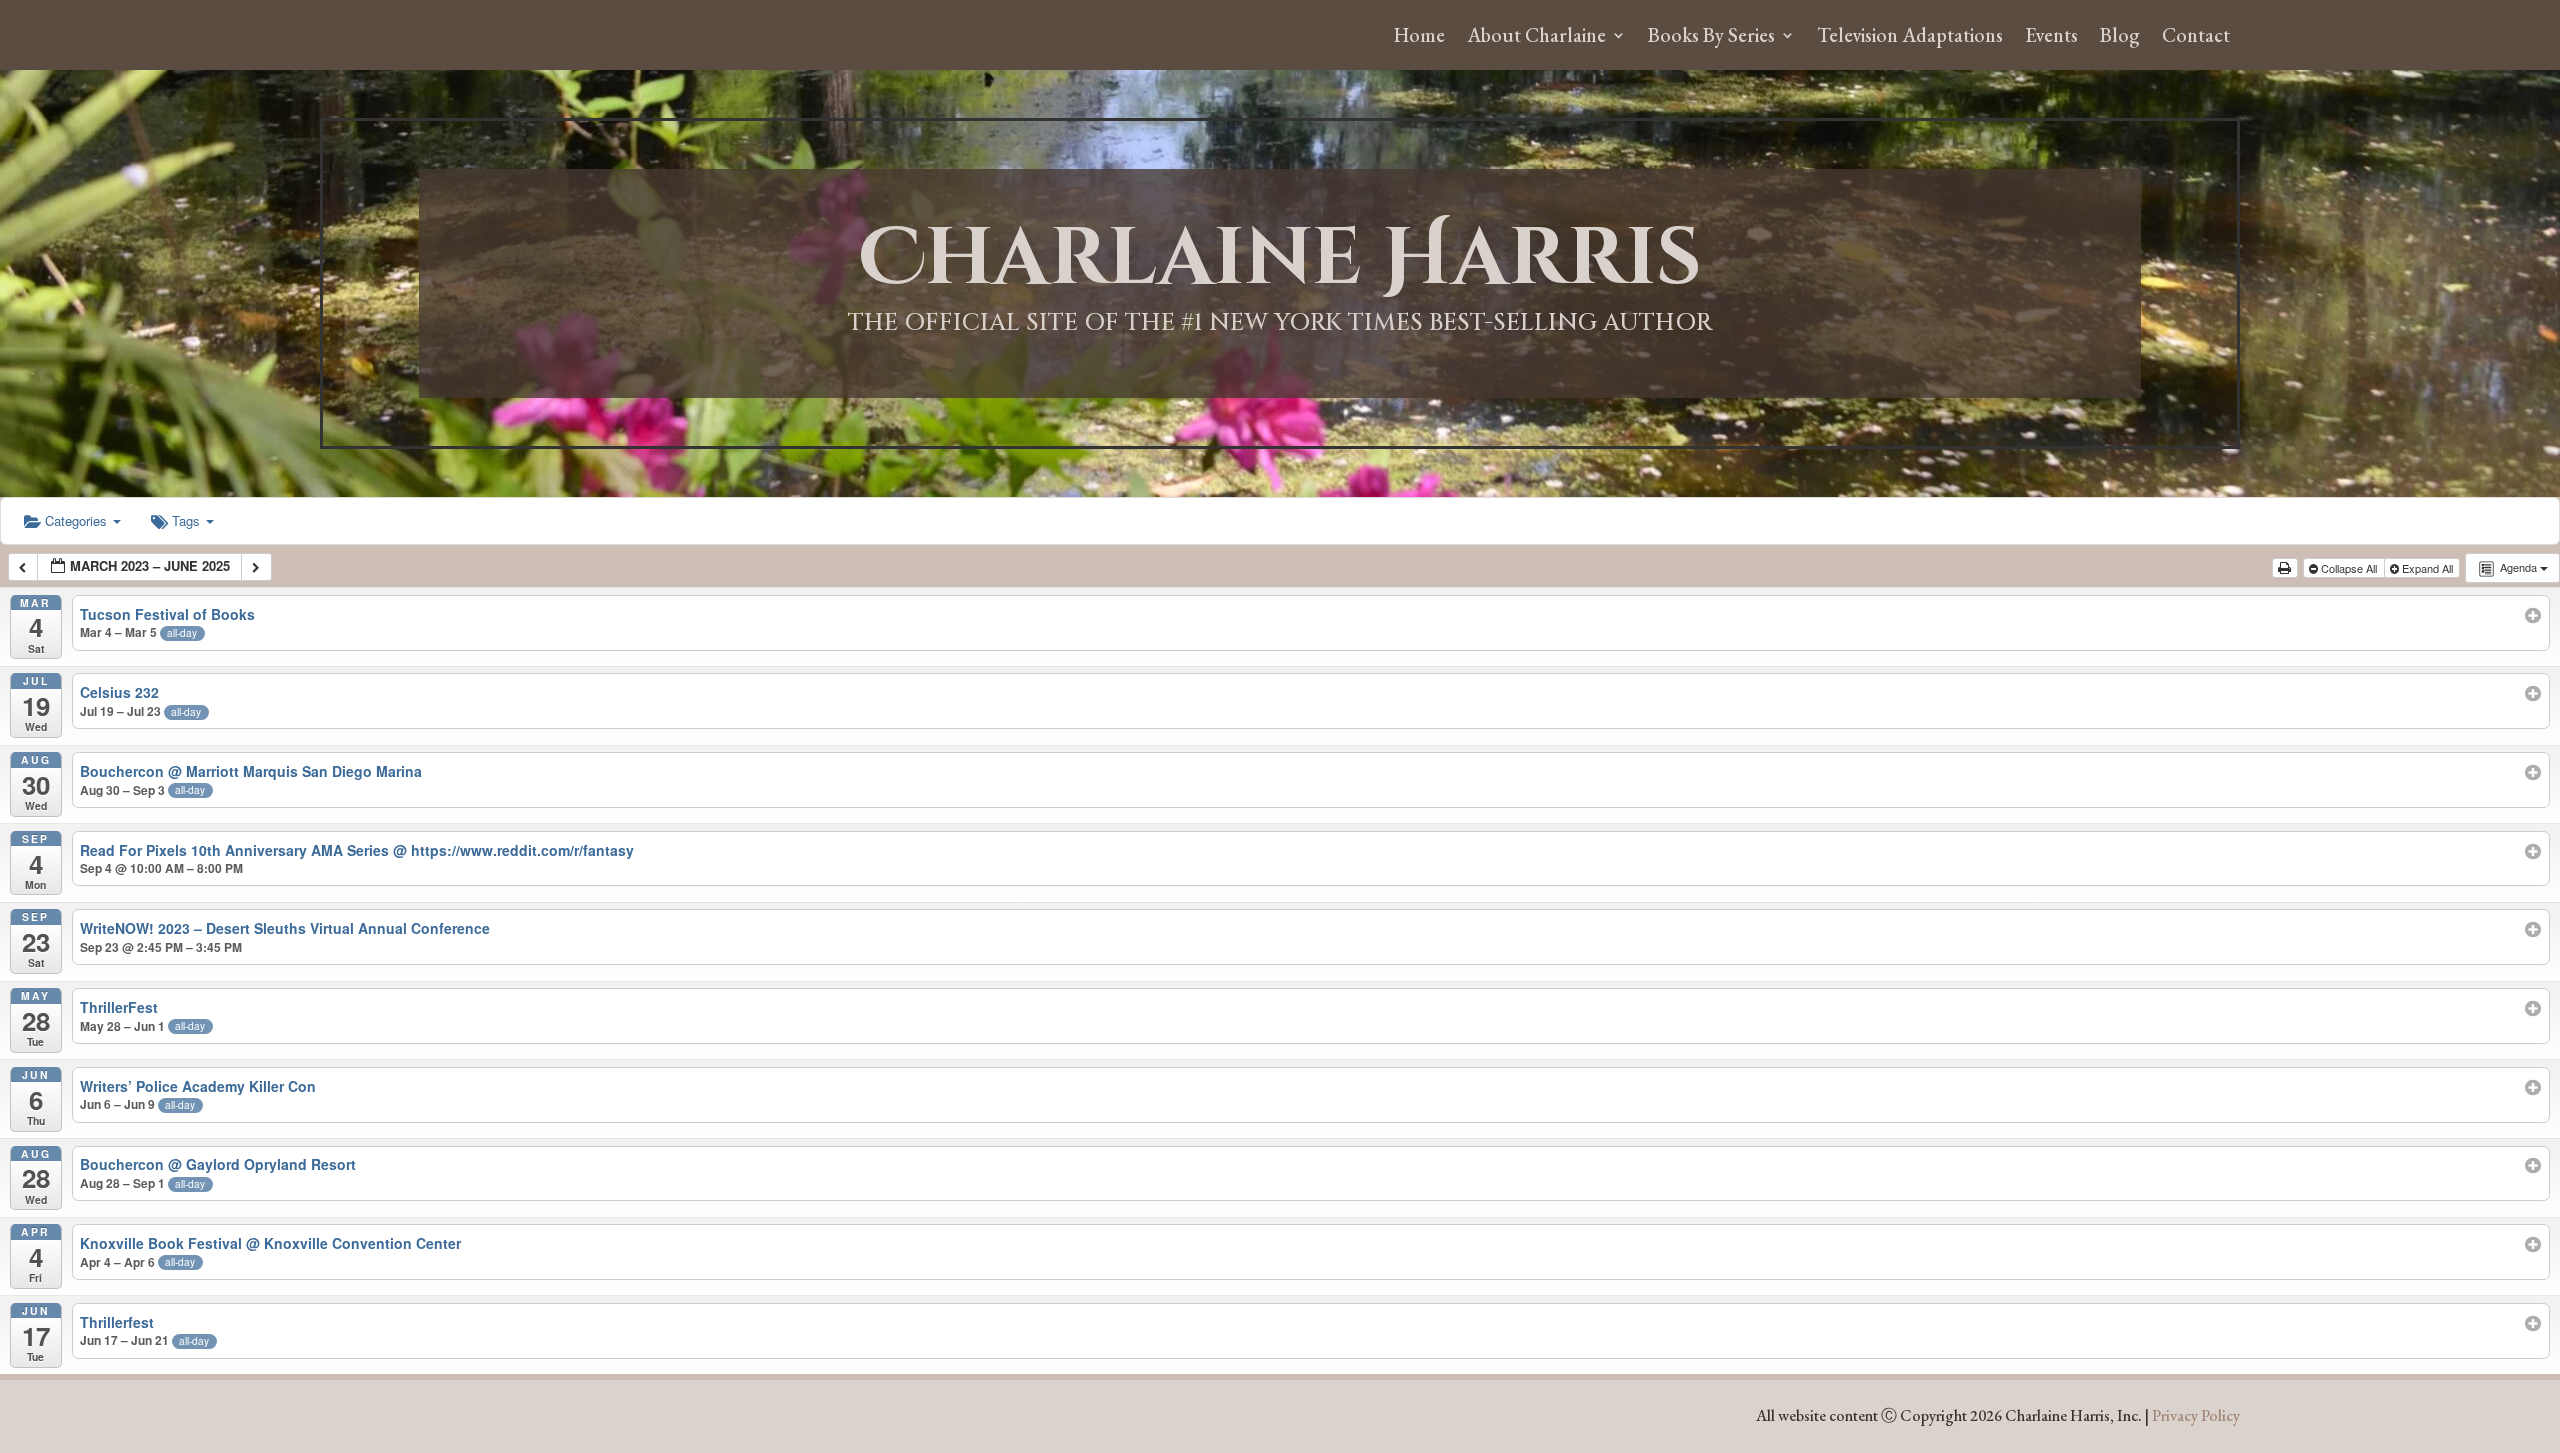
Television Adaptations (1910, 38)
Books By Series (1711, 38)
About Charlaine (1536, 38)
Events (2051, 38)
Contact (2196, 38)
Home (1419, 38)
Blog (2120, 38)
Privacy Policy (2196, 1415)
